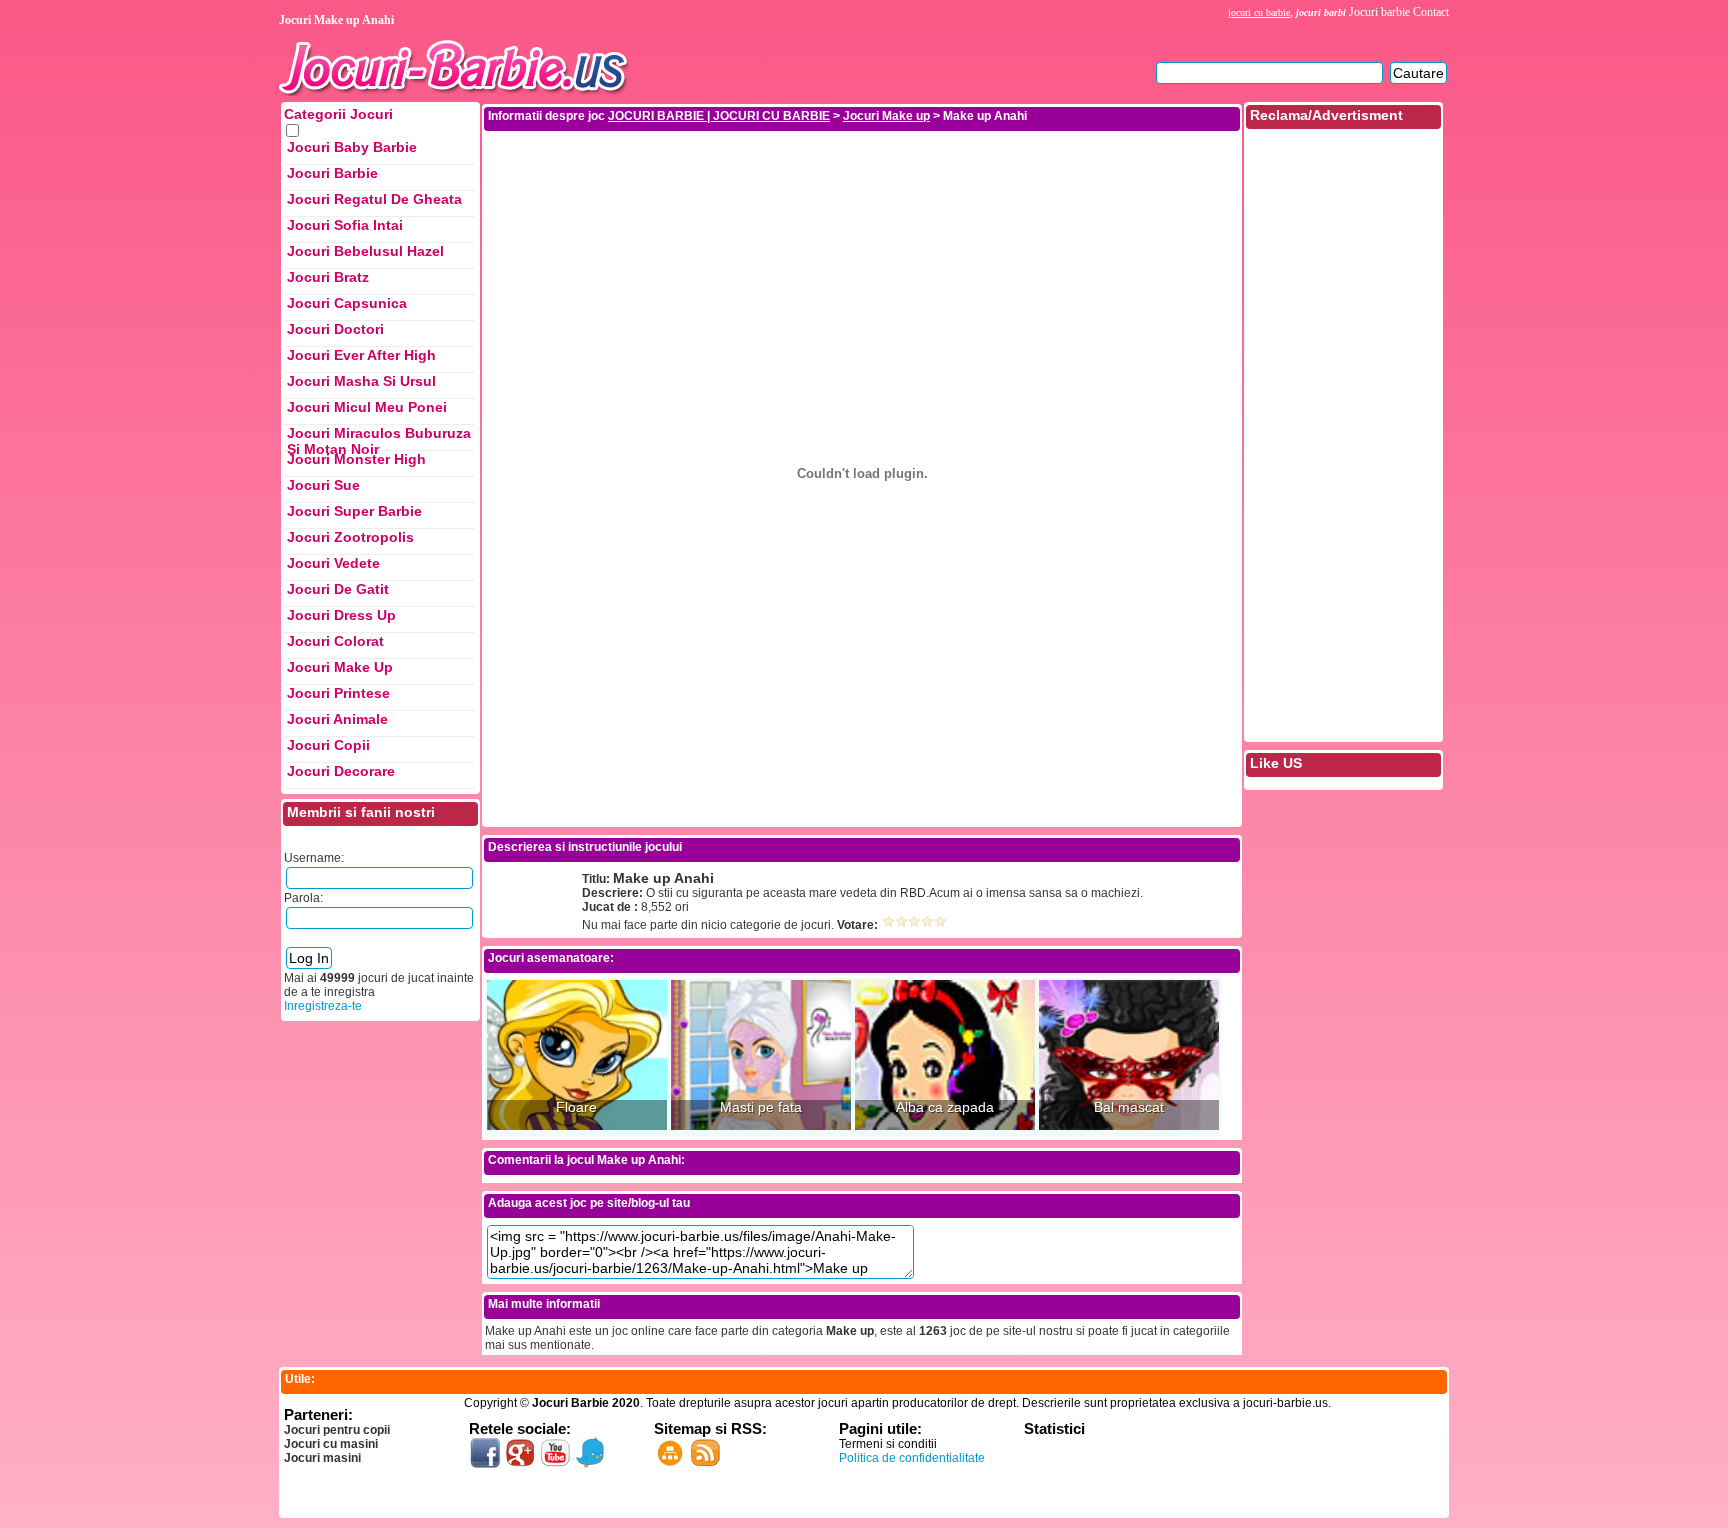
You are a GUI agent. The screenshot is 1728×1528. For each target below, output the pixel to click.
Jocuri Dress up (341, 615)
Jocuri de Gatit (338, 589)
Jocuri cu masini (331, 1444)
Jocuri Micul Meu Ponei (367, 407)
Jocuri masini (322, 1458)
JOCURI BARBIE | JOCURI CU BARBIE (719, 116)
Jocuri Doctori (335, 329)
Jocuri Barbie (332, 173)
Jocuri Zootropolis (350, 537)
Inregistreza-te (323, 1006)
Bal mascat (1129, 1107)
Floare (576, 1107)
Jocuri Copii (328, 745)
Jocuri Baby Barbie (352, 147)
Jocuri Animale (337, 719)
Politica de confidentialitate (912, 1458)
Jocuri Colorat (335, 641)
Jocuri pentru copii (337, 1430)
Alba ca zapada (945, 1107)
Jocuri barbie (1379, 12)
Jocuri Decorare (341, 771)
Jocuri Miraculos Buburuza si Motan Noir (379, 438)
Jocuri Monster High (356, 459)
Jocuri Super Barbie (354, 511)
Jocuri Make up (340, 667)
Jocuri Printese (338, 693)
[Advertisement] (862, 178)
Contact (1431, 12)
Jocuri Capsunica (347, 303)
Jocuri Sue (323, 485)
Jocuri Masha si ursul (361, 381)
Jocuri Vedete (333, 563)
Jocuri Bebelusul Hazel (365, 251)
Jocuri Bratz (328, 277)
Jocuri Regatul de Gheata (374, 199)
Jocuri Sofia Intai (345, 225)
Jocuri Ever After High (361, 355)
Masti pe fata (761, 1107)
